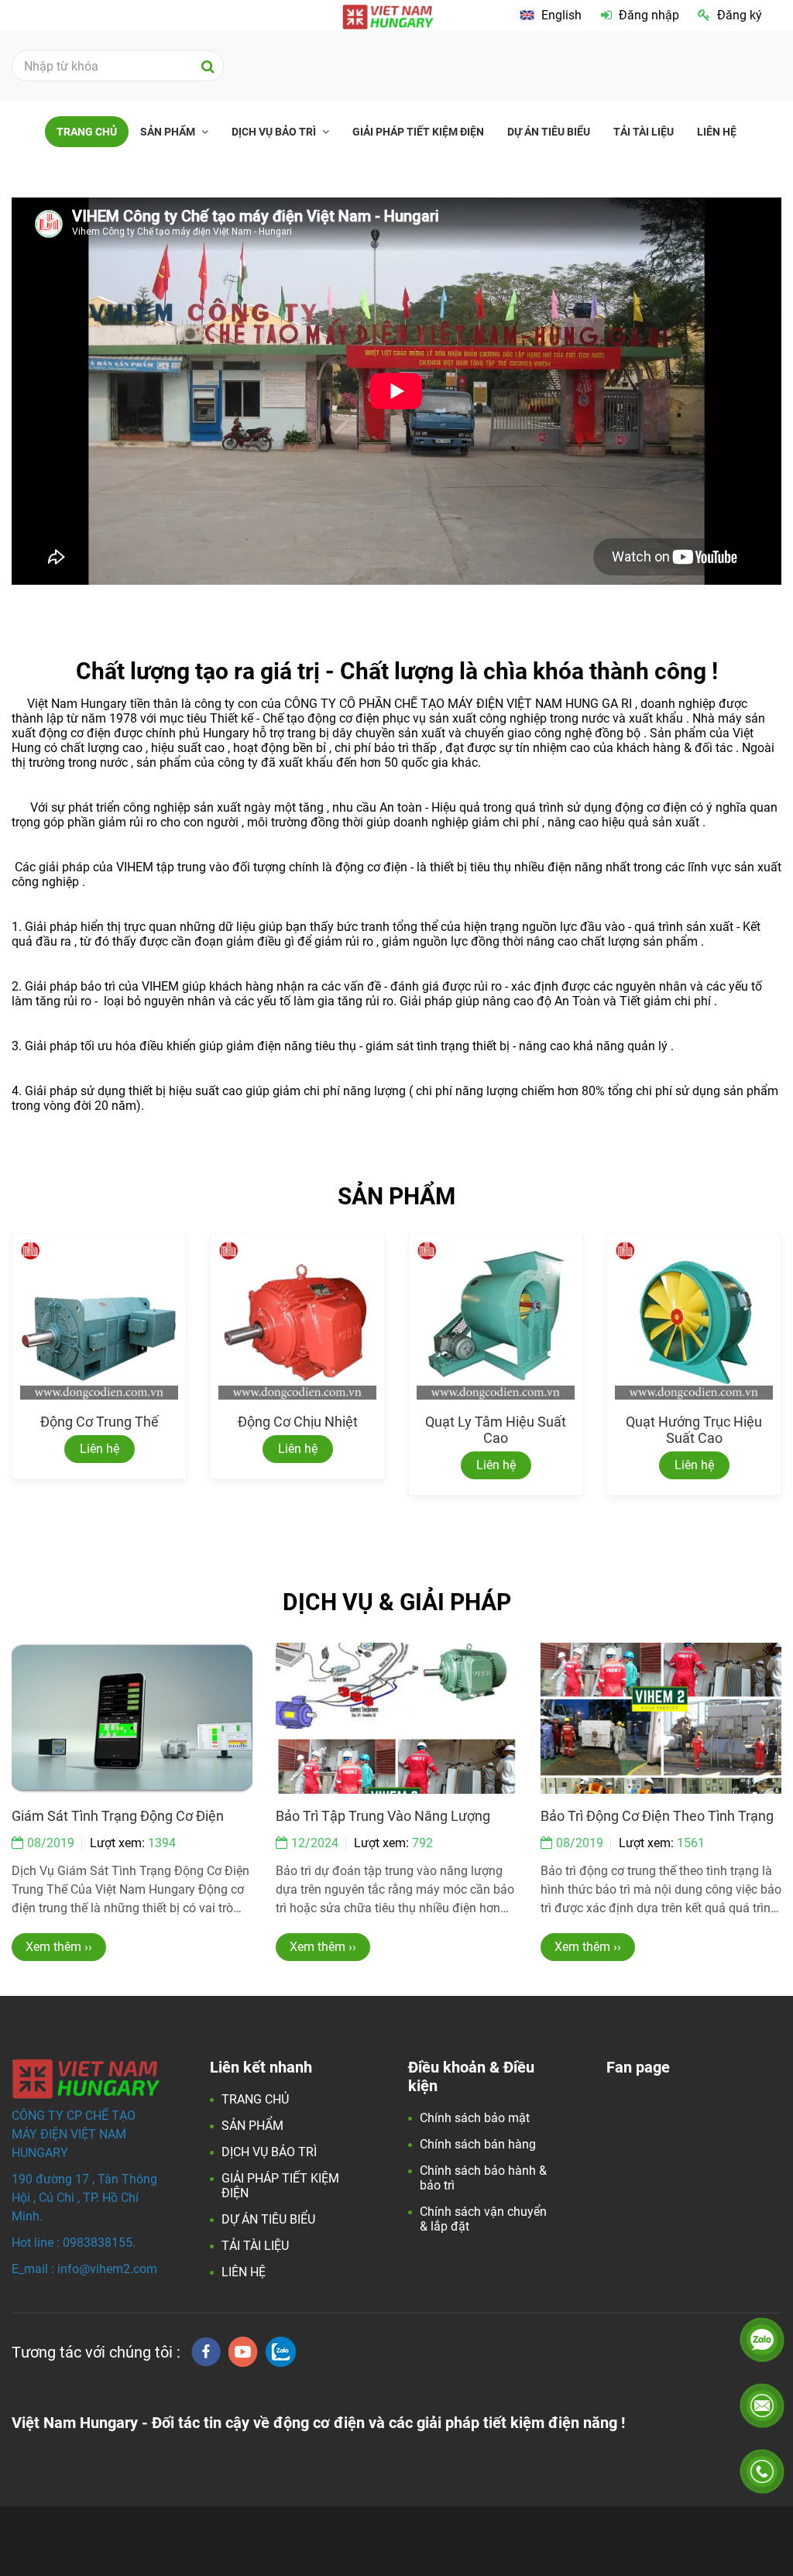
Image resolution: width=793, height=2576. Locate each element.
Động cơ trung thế (100, 1422)
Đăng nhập (649, 15)
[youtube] (243, 2352)
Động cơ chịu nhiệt (298, 1422)
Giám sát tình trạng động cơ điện (118, 1816)
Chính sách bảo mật (475, 2118)
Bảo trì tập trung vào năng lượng (383, 1816)
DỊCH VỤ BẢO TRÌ (275, 132)
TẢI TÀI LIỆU (644, 132)
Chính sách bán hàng (478, 2144)
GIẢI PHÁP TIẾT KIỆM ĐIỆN (418, 132)
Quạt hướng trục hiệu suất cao (694, 1430)
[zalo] (281, 2352)
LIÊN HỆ (717, 132)
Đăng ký (740, 15)
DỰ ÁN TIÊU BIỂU (549, 132)
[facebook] (206, 2352)
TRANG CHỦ (87, 132)
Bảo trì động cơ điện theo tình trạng (657, 1816)
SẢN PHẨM (169, 132)
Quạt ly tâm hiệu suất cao (496, 1430)
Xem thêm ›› (59, 1947)
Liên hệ (100, 1449)
